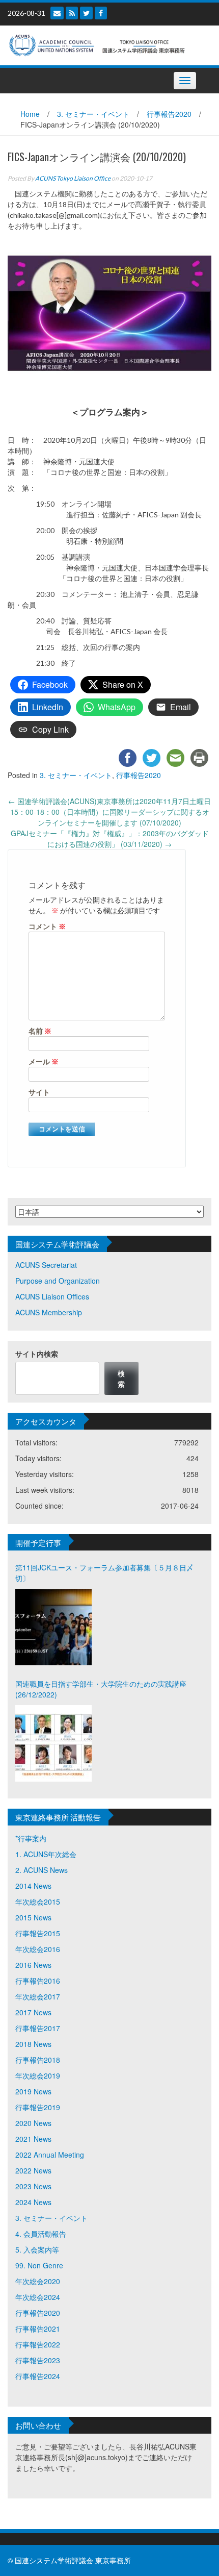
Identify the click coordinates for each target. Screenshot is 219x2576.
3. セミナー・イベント (93, 114)
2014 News (33, 1886)
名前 (40, 1031)
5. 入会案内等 (37, 2249)
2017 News (33, 2012)
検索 (121, 1378)
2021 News (33, 2139)
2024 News (33, 2202)
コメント (47, 926)
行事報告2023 (38, 2360)
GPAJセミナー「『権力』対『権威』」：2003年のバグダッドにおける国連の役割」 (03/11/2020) (110, 839)
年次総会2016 (38, 1949)
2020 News (33, 2123)
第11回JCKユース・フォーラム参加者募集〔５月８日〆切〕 (104, 1573)
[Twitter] (86, 13)
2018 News (33, 2044)
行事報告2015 (38, 1933)
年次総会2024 (38, 2297)
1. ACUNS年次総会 (46, 1854)
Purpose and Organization (58, 1281)
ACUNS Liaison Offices (52, 1296)
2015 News (33, 1917)
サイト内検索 (37, 1354)
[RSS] (72, 13)
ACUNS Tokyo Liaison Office (73, 178)
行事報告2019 (38, 2107)
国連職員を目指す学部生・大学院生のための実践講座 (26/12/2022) (101, 1689)
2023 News (33, 2186)
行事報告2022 (38, 2344)
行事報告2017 (38, 2028)
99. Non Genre (39, 2265)
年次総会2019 (38, 2075)
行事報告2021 (38, 2329)
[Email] (57, 13)
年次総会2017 (38, 1996)
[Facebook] (101, 13)
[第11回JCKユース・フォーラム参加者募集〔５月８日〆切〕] (53, 1627)
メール (44, 1061)
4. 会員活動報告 (41, 2234)
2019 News (33, 2091)
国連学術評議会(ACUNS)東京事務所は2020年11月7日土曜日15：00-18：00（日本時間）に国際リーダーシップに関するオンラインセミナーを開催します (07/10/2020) (109, 812)
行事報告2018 (38, 2060)
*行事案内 (31, 1838)
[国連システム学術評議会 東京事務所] (106, 44)
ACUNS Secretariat (46, 1265)
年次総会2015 (38, 1902)
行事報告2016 (38, 1981)
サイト (39, 1092)
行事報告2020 (169, 114)
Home (30, 114)
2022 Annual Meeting (50, 2155)
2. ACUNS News (42, 1870)
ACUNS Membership (49, 1312)
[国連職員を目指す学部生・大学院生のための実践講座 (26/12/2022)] (53, 1743)
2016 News (33, 1965)
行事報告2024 (38, 2376)
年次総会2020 (38, 2281)
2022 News (33, 2170)
